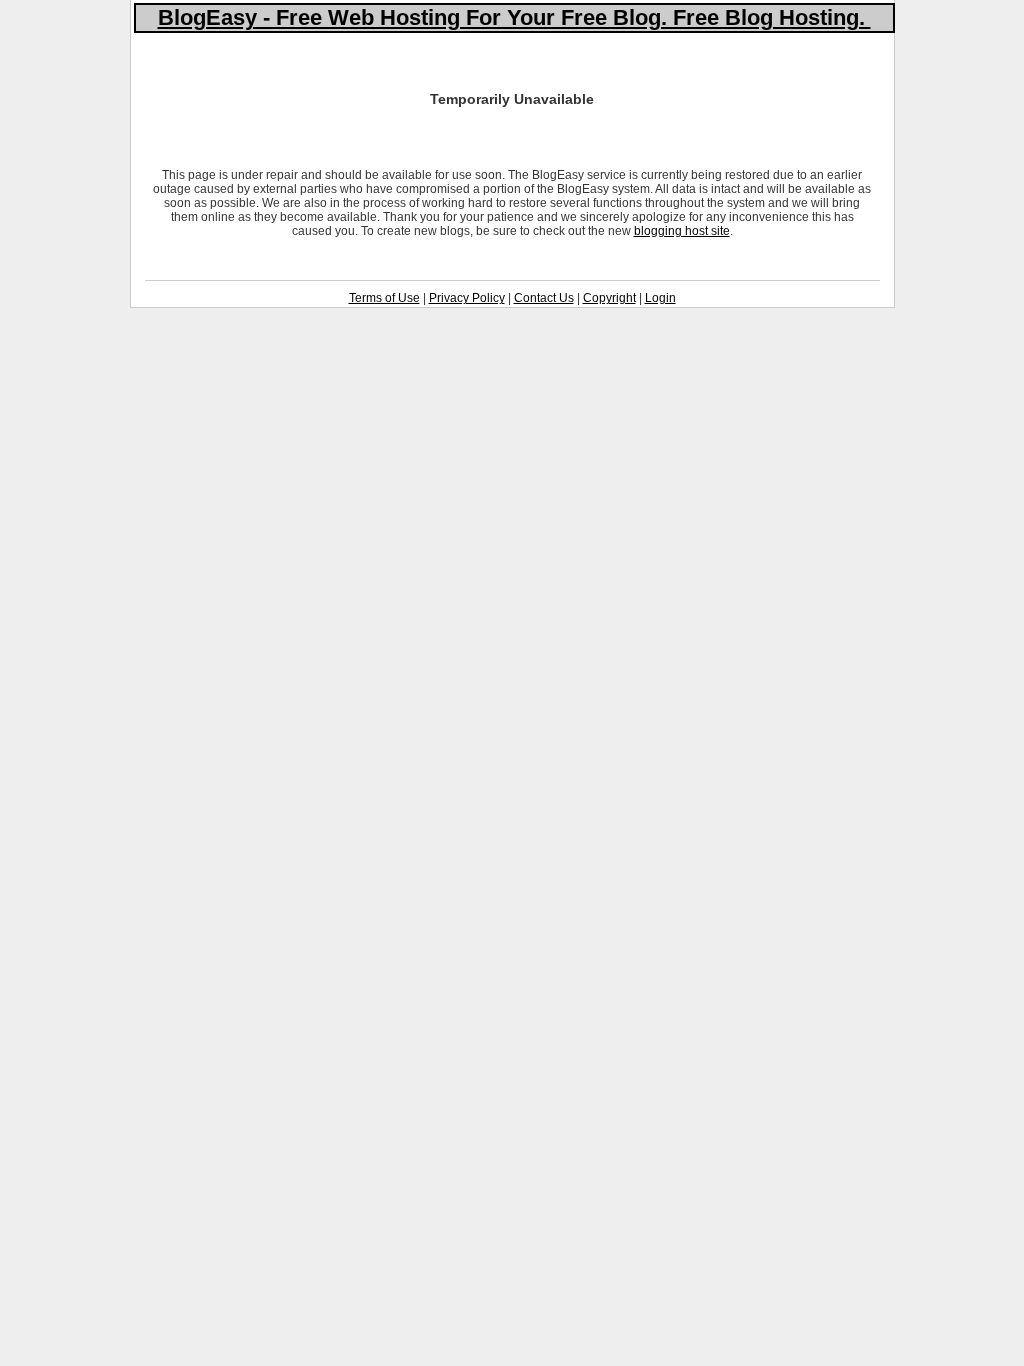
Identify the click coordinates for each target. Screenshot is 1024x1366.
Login (660, 298)
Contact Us (544, 298)
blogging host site (682, 231)
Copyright (609, 298)
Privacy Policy (467, 298)
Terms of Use (384, 298)
